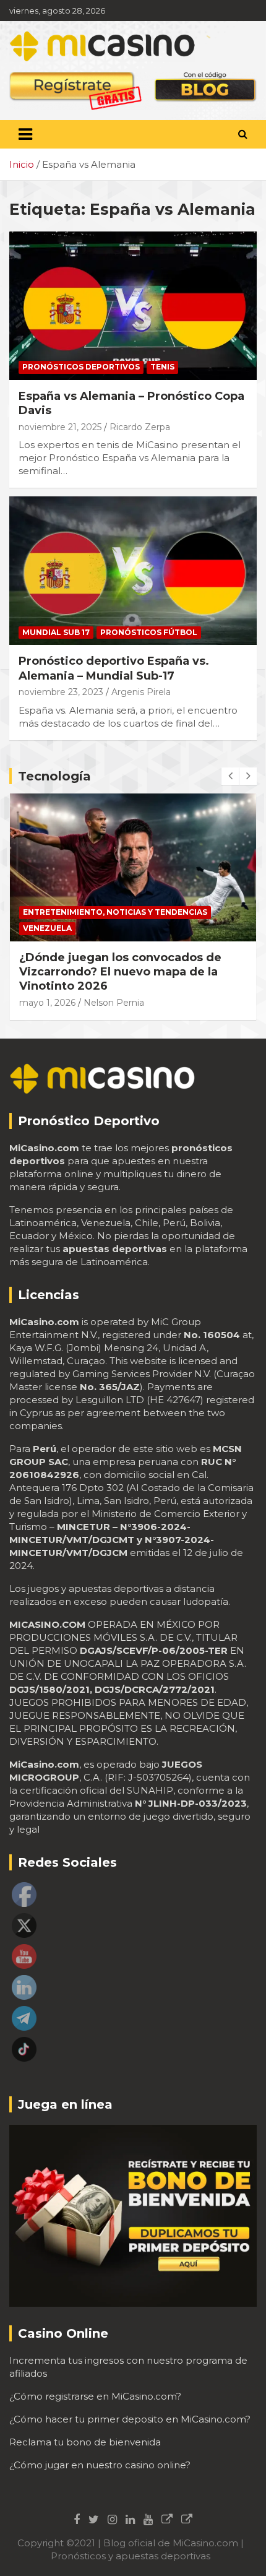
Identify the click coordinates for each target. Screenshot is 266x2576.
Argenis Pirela (141, 692)
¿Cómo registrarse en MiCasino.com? (95, 2396)
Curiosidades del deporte (84, 912)
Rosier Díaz (106, 988)
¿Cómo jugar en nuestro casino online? (100, 2465)
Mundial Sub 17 (56, 632)
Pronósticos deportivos (81, 367)
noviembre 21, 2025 (60, 427)
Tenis (162, 367)
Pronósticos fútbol (149, 632)
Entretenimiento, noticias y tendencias (115, 928)
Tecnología (54, 776)
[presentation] (230, 776)
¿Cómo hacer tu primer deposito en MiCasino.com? (130, 2419)
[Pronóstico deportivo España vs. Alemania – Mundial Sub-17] (133, 571)
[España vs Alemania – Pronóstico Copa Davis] (133, 305)
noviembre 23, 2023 (61, 692)
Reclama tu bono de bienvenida (85, 2442)
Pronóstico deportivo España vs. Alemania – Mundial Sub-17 (114, 668)
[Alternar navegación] (25, 134)
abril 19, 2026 (46, 988)
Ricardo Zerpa (140, 427)
